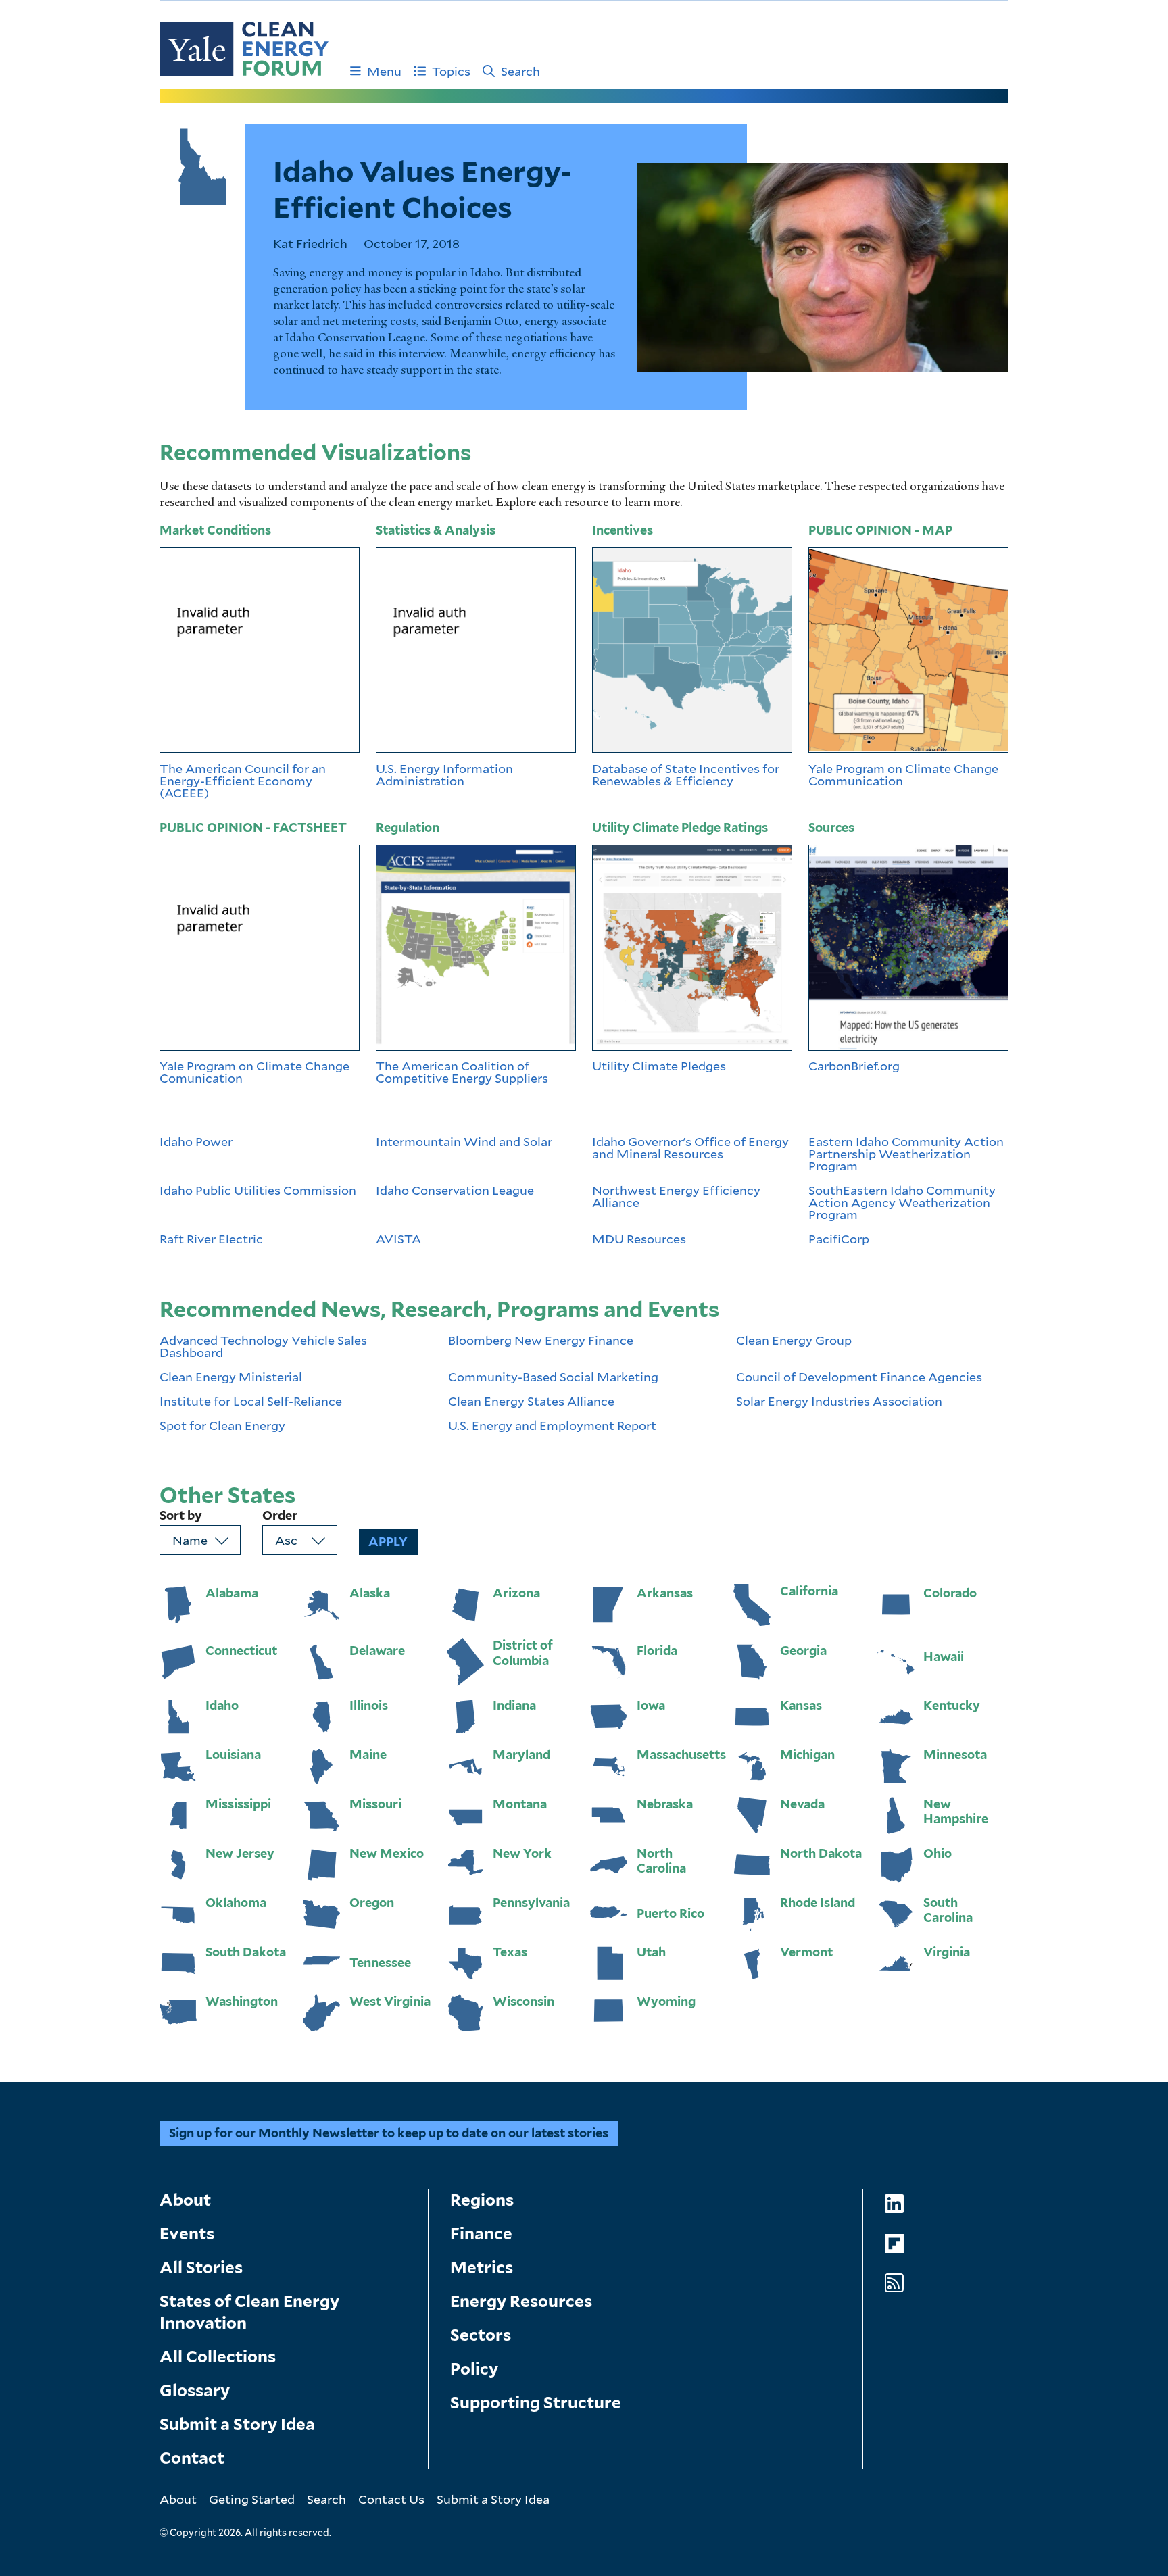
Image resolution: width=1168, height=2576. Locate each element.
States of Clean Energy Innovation (249, 2312)
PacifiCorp (839, 1239)
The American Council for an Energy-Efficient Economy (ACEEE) (243, 781)
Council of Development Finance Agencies (859, 1377)
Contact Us (391, 2499)
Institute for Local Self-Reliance (251, 1401)
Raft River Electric (211, 1239)
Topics (451, 71)
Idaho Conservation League (455, 1191)
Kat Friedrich (310, 243)
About (185, 2200)
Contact (192, 2458)
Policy (474, 2369)
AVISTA (398, 1239)
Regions (482, 2200)
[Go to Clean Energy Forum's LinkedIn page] (894, 2204)
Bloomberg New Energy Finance (541, 1341)
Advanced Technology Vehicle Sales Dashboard (263, 1346)
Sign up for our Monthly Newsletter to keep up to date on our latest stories (389, 2133)
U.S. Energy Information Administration (444, 774)
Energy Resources (521, 2301)
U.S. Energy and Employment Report (552, 1425)
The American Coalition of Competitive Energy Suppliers (463, 1072)
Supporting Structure (536, 2403)
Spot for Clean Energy (222, 1425)
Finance (481, 2234)
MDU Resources (639, 1239)
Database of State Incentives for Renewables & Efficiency (686, 774)
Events (187, 2234)
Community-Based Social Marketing (553, 1377)
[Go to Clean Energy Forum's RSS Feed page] (894, 2283)
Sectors (481, 2335)
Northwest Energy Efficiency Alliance (676, 1197)
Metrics (482, 2268)
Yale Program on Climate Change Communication (903, 774)
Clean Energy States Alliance (531, 1401)
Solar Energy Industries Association (839, 1401)
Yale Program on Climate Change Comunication (254, 1072)
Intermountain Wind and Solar (464, 1142)
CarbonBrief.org (854, 1066)
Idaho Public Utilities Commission (258, 1191)
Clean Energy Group (794, 1341)
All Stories (201, 2268)
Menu (384, 71)
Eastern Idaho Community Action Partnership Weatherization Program (906, 1154)
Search (520, 71)
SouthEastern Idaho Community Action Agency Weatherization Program (902, 1202)
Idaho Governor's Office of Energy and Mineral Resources (690, 1148)
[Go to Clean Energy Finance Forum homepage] (244, 49)
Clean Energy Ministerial (231, 1377)
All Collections (218, 2357)
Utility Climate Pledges (659, 1066)
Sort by (181, 1516)
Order (280, 1516)
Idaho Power (196, 1142)
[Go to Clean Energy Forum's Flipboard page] (894, 2244)
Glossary (195, 2391)
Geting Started (252, 2499)
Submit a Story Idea (237, 2424)
